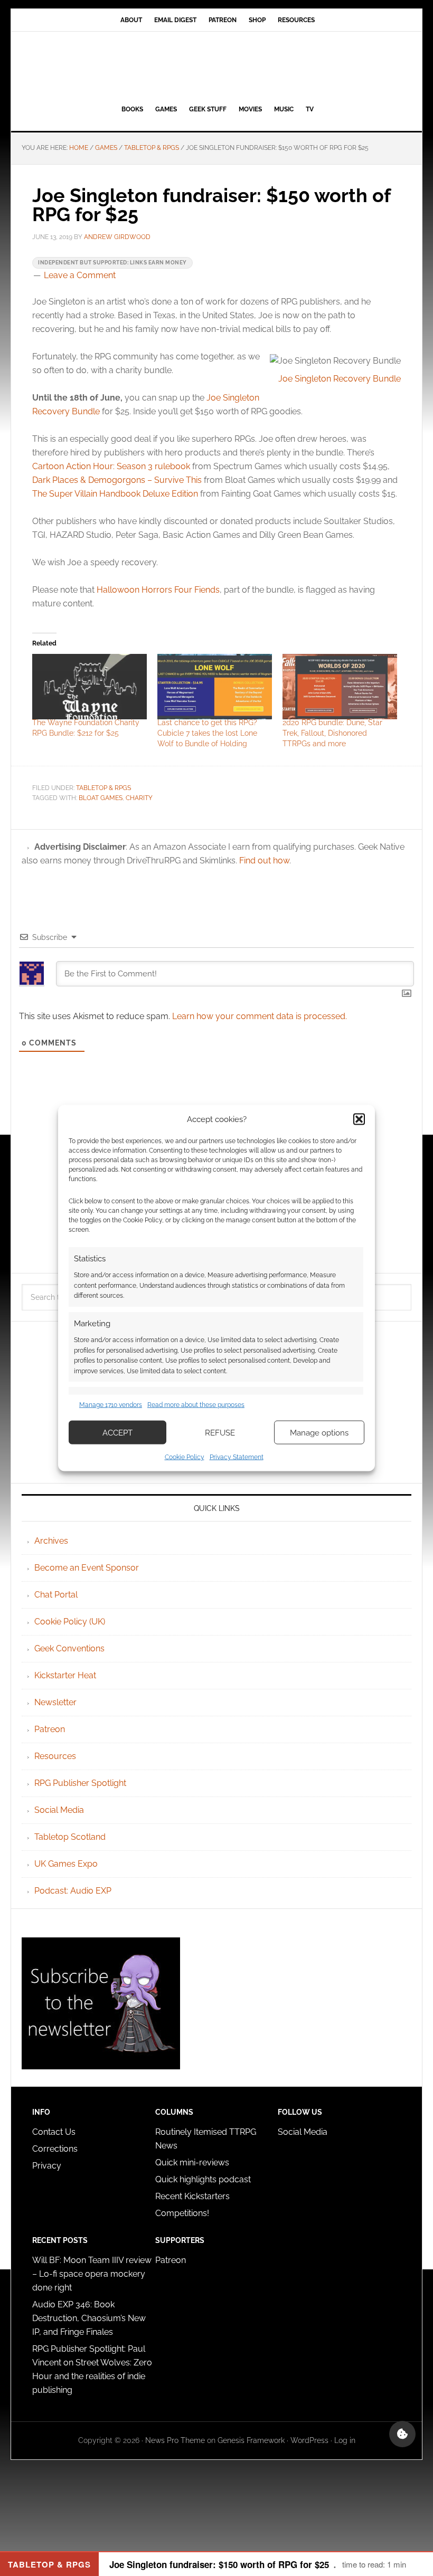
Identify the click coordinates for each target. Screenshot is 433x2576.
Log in (345, 2440)
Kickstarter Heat (65, 1675)
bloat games (101, 798)
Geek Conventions (69, 1648)
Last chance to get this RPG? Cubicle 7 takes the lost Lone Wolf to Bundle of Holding (207, 733)
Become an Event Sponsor (87, 1568)
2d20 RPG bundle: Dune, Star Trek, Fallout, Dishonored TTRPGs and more (332, 733)
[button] (359, 1119)
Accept (117, 1432)
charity (139, 798)
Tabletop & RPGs (103, 788)
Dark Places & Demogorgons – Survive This (117, 480)
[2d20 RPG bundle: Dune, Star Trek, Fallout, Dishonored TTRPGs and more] (340, 687)
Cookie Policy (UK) (70, 1622)
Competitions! (182, 2213)
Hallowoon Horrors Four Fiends (158, 590)
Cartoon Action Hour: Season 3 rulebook (111, 466)
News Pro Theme (175, 2440)
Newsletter (55, 1702)
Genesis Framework (251, 2440)
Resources (55, 1756)
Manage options (319, 1432)
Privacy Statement (237, 1457)
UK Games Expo (66, 1864)
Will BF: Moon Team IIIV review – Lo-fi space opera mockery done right (92, 2274)
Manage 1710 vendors (111, 1404)
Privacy (47, 2166)
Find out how (264, 861)
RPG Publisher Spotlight (80, 1783)
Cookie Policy (185, 1457)
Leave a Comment (80, 275)
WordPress (309, 2440)
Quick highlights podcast (203, 2179)
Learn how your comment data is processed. (260, 1016)
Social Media (59, 1810)
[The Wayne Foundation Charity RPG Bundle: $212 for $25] (90, 687)
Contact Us (54, 2132)
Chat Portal (56, 1595)
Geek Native (216, 66)
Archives (51, 1541)
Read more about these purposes (196, 1404)
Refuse (220, 1432)
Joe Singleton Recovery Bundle (340, 379)
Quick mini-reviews (192, 2162)
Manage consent (402, 2434)
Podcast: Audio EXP (73, 1891)
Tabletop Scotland (70, 1837)
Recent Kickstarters (194, 2196)
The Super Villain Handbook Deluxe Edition (115, 494)
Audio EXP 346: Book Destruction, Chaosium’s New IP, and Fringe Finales (89, 2318)
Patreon (50, 1729)
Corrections (55, 2149)
